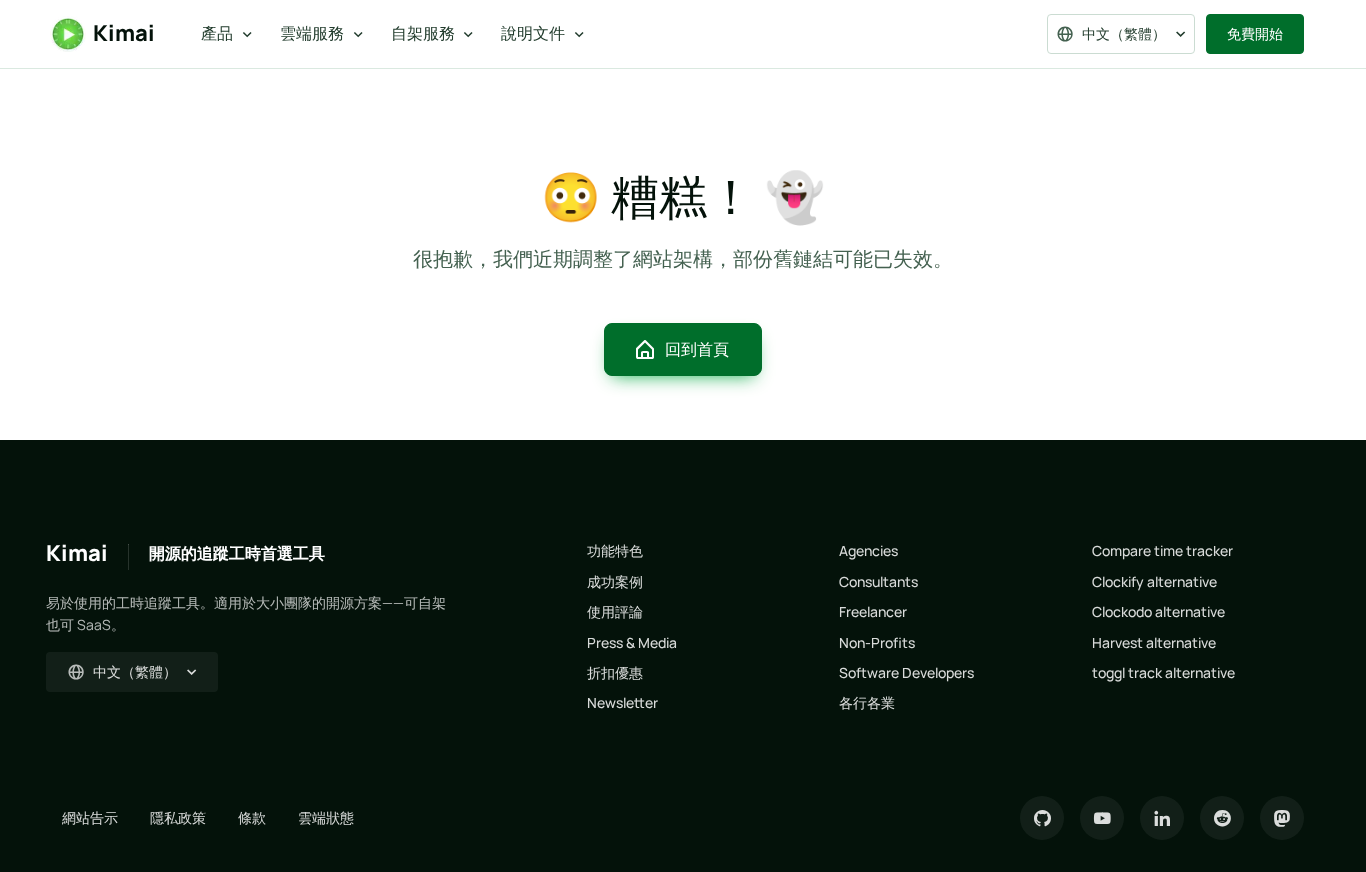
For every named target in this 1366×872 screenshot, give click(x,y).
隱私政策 (178, 817)
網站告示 (90, 817)
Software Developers (906, 672)
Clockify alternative (1154, 581)
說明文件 (533, 33)
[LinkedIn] (1162, 818)
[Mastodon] (1282, 818)
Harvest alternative (1154, 642)
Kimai (124, 33)
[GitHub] (1042, 818)
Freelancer (873, 611)
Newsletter (622, 702)
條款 (252, 817)
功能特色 (615, 550)
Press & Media (632, 642)
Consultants (878, 581)
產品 (217, 33)
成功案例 (615, 581)
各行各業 (867, 702)
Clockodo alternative (1158, 611)
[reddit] (1222, 818)
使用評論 (615, 611)
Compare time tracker (1162, 550)
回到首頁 (697, 349)
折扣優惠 (615, 672)
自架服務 (423, 33)
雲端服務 (312, 33)
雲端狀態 (326, 817)
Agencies (868, 550)
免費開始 (1255, 33)
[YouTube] (1102, 818)
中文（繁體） (1124, 33)
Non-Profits (877, 642)
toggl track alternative (1163, 672)
